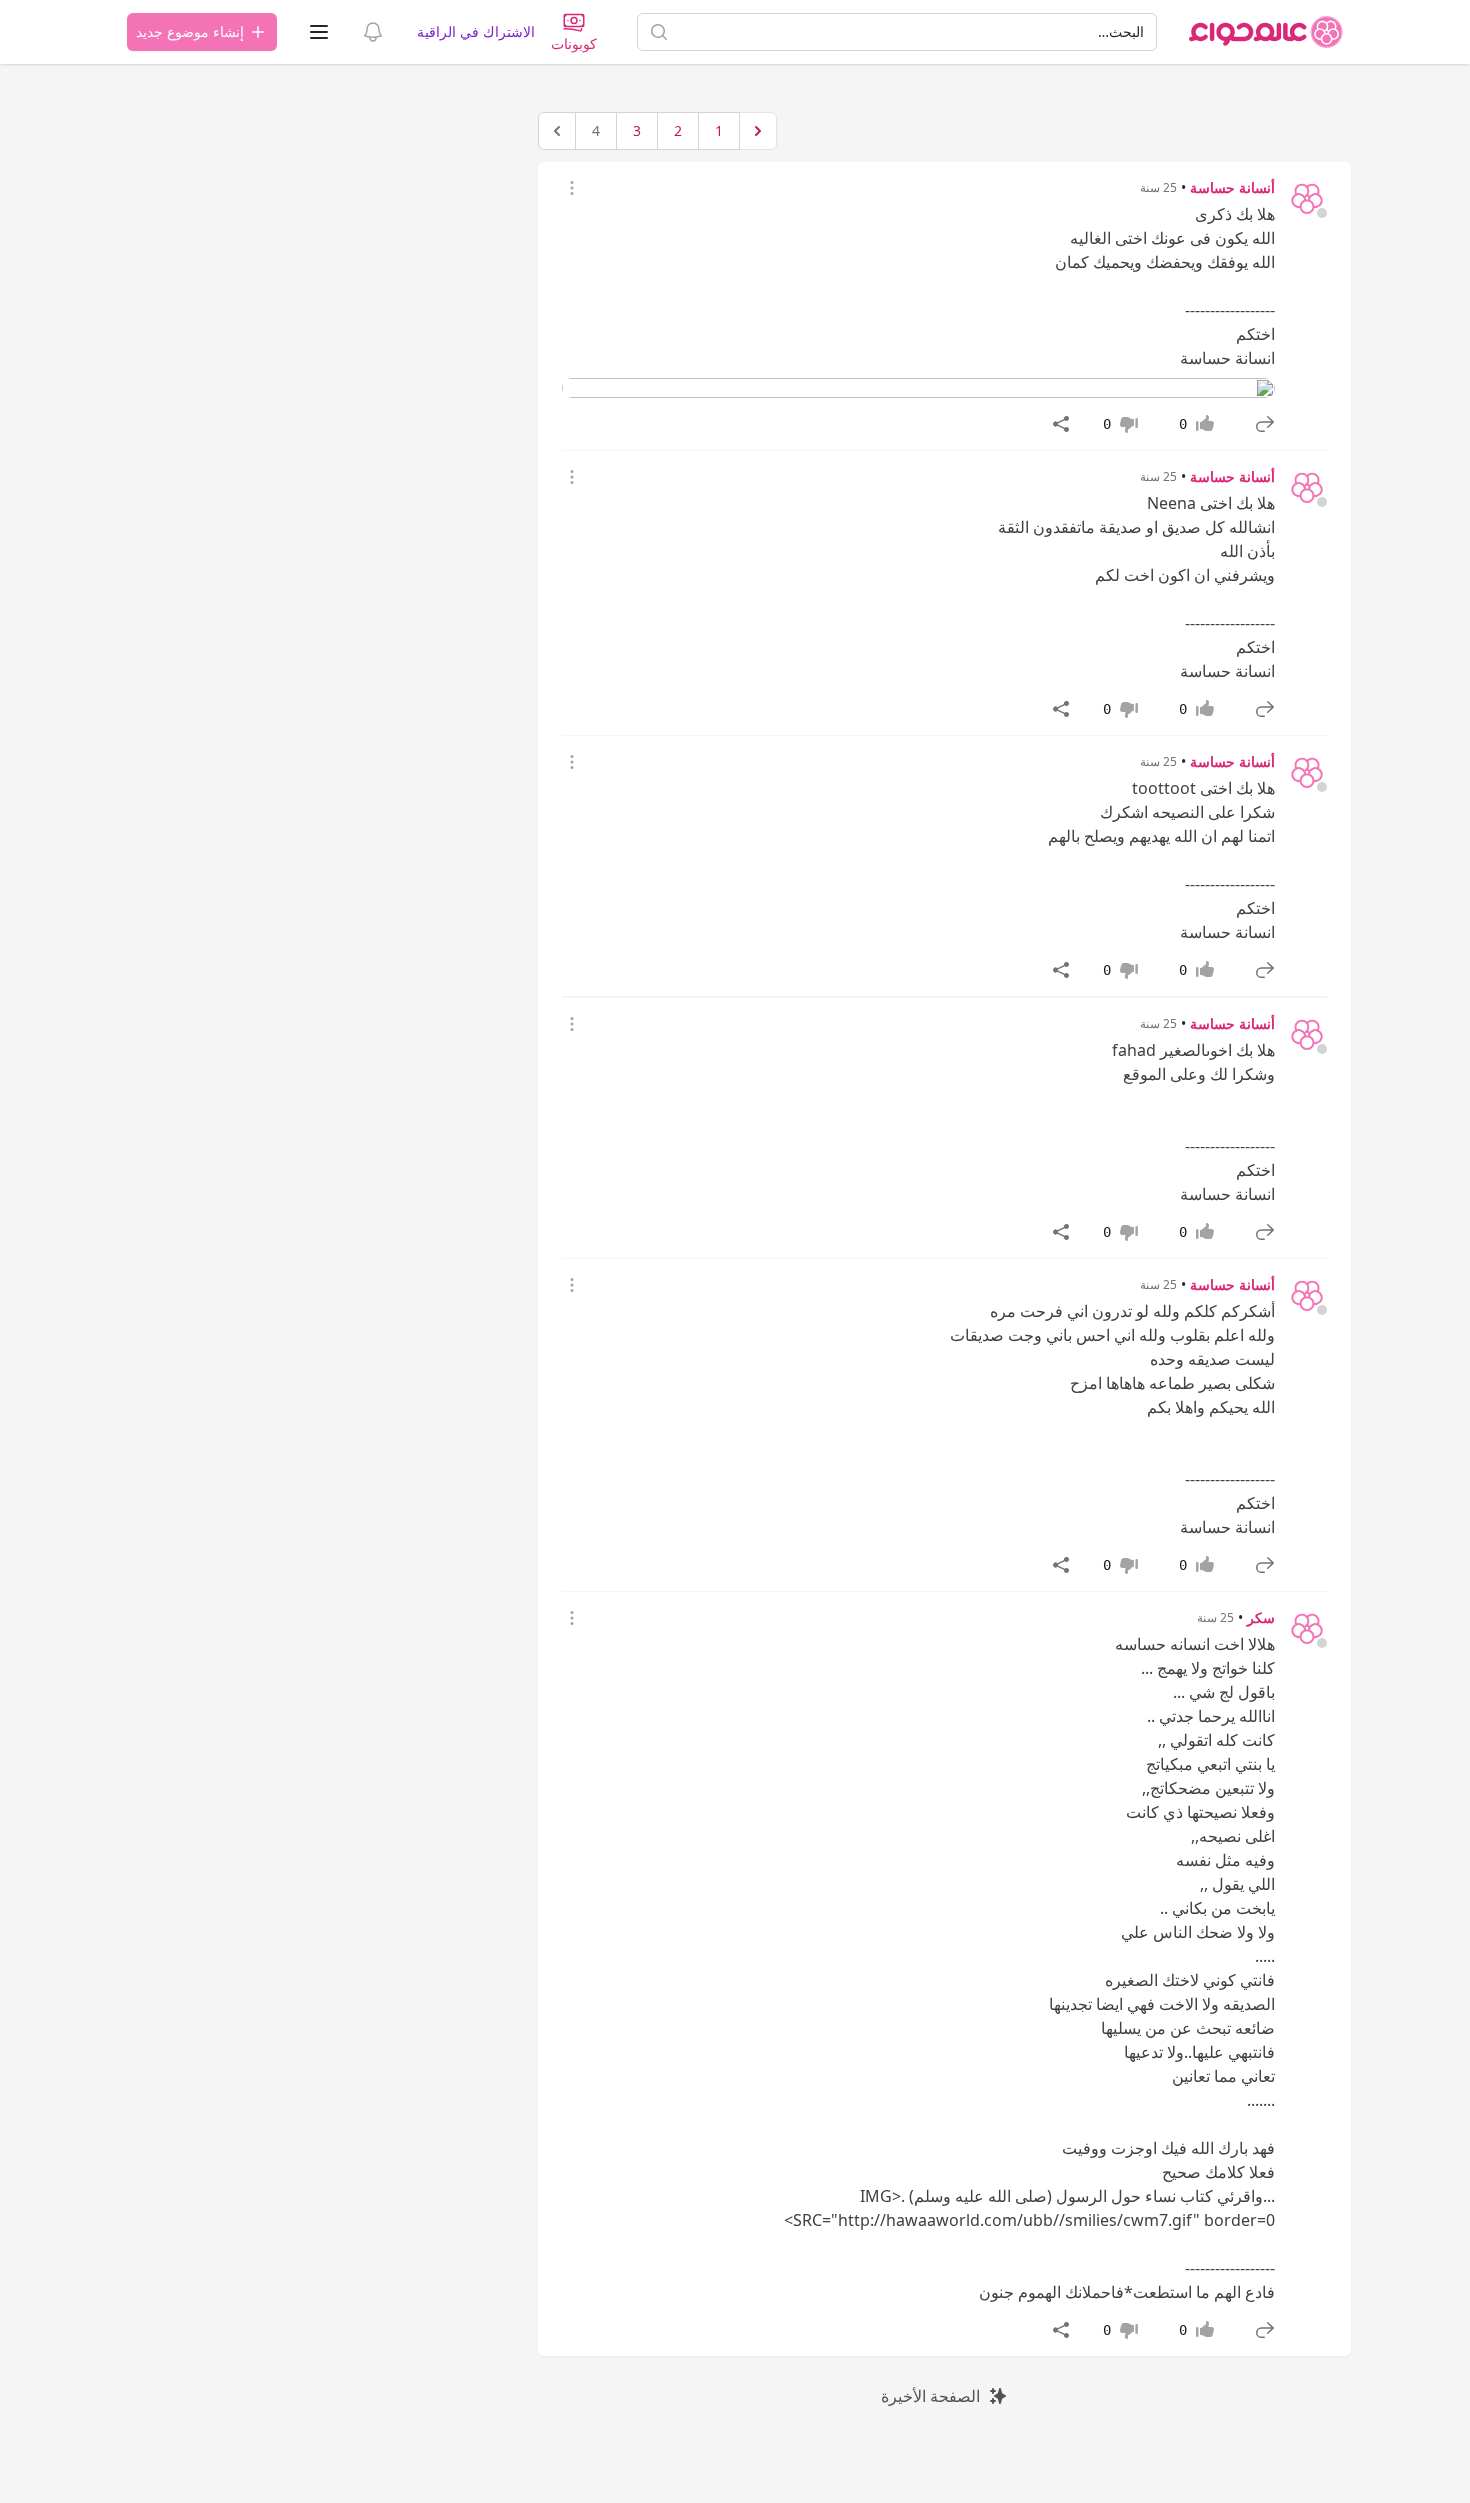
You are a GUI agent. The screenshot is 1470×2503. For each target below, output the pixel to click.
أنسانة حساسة (1232, 187)
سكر (1261, 1617)
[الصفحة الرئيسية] (1266, 32)
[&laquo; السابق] (758, 131)
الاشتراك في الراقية (476, 31)
